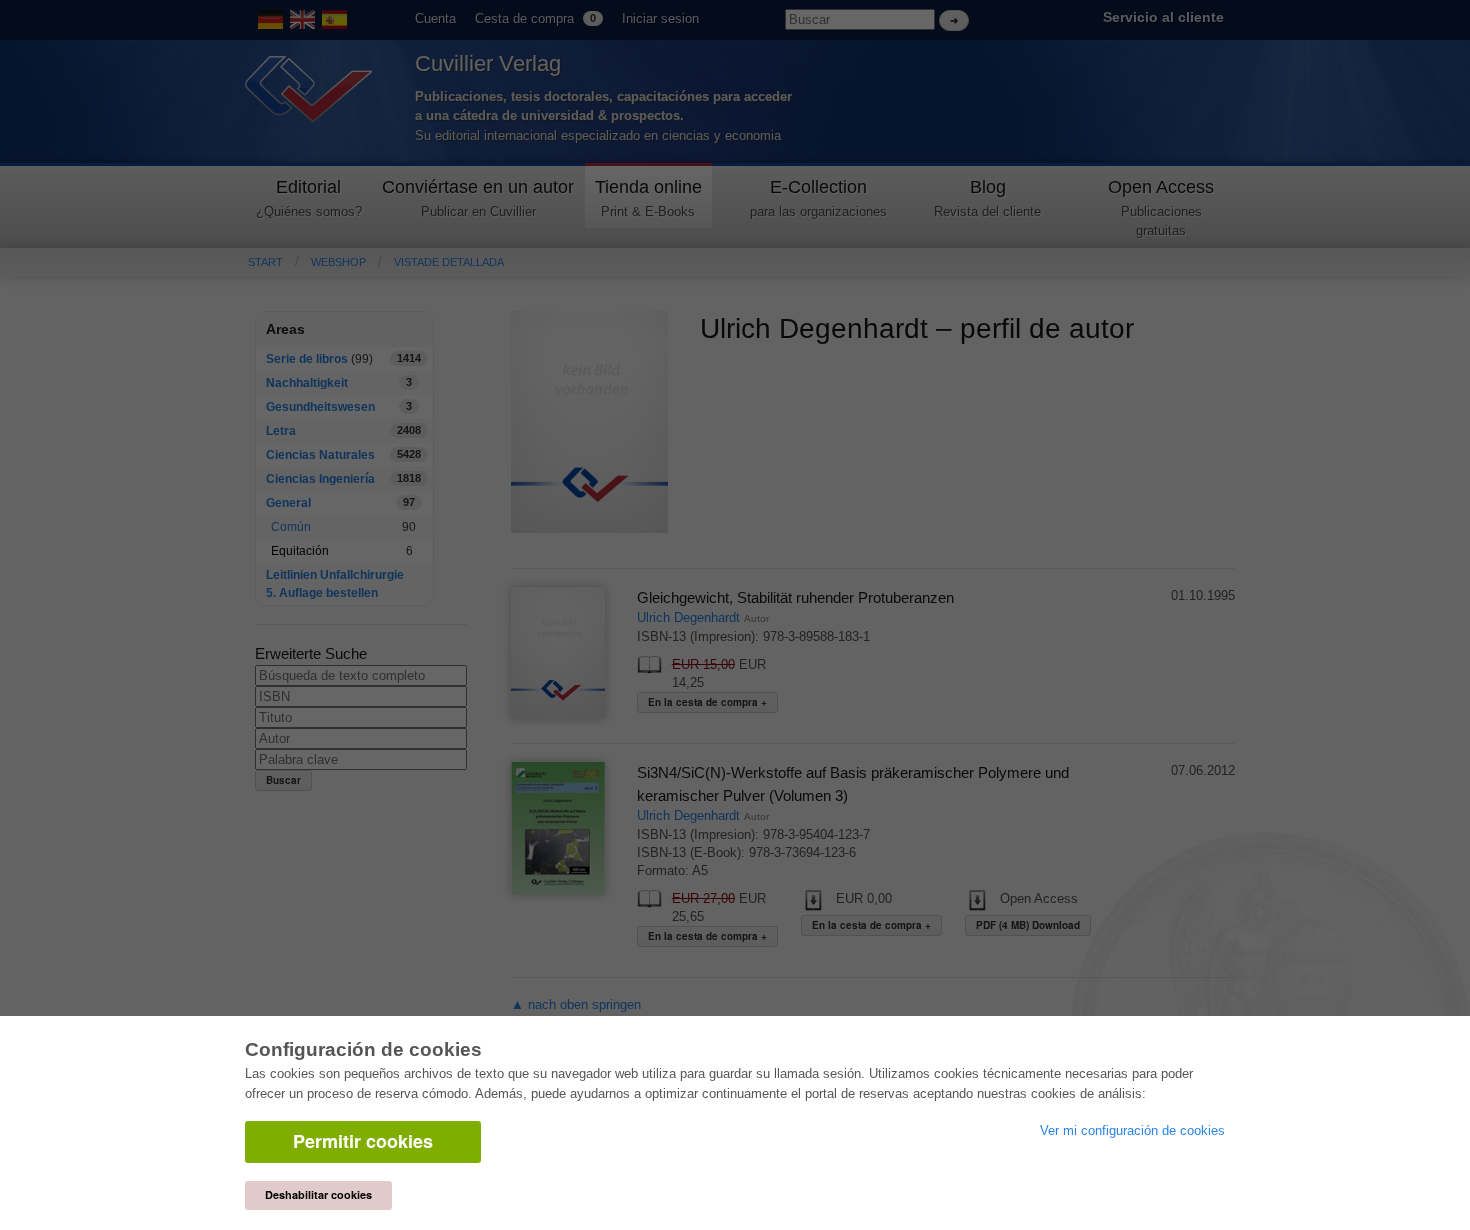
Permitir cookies (363, 1141)
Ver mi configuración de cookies (1132, 1130)
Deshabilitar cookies (318, 1194)
